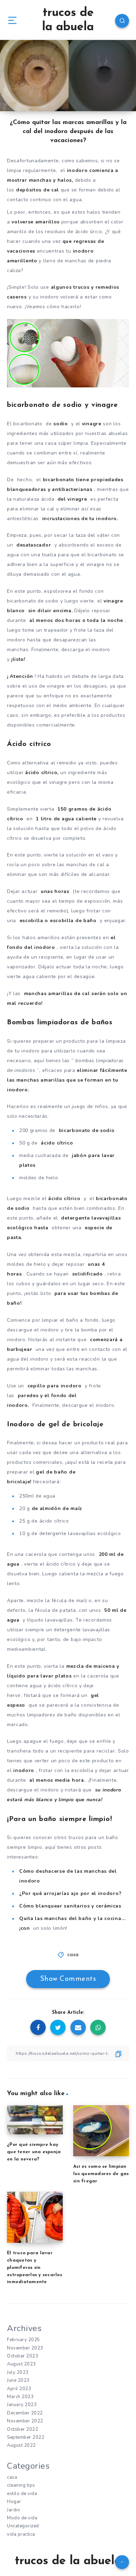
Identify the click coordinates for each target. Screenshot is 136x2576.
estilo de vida (22, 2494)
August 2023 (21, 2364)
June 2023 (18, 2380)
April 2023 (19, 2389)
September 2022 (26, 2437)
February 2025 (24, 2340)
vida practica (21, 2534)
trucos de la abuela (68, 20)
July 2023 (18, 2372)
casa (73, 1955)
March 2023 (20, 2397)
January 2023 (22, 2405)
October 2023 (22, 2356)
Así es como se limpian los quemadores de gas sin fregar (101, 2174)
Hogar (14, 2502)
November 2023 (25, 2348)
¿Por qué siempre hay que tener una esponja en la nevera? (34, 2152)
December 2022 (25, 2413)
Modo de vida (22, 2518)
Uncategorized (23, 2526)
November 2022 (25, 2421)
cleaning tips (21, 2485)
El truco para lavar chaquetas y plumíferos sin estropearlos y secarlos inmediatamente (35, 2267)
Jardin (13, 2510)
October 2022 (22, 2429)
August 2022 (21, 2445)
